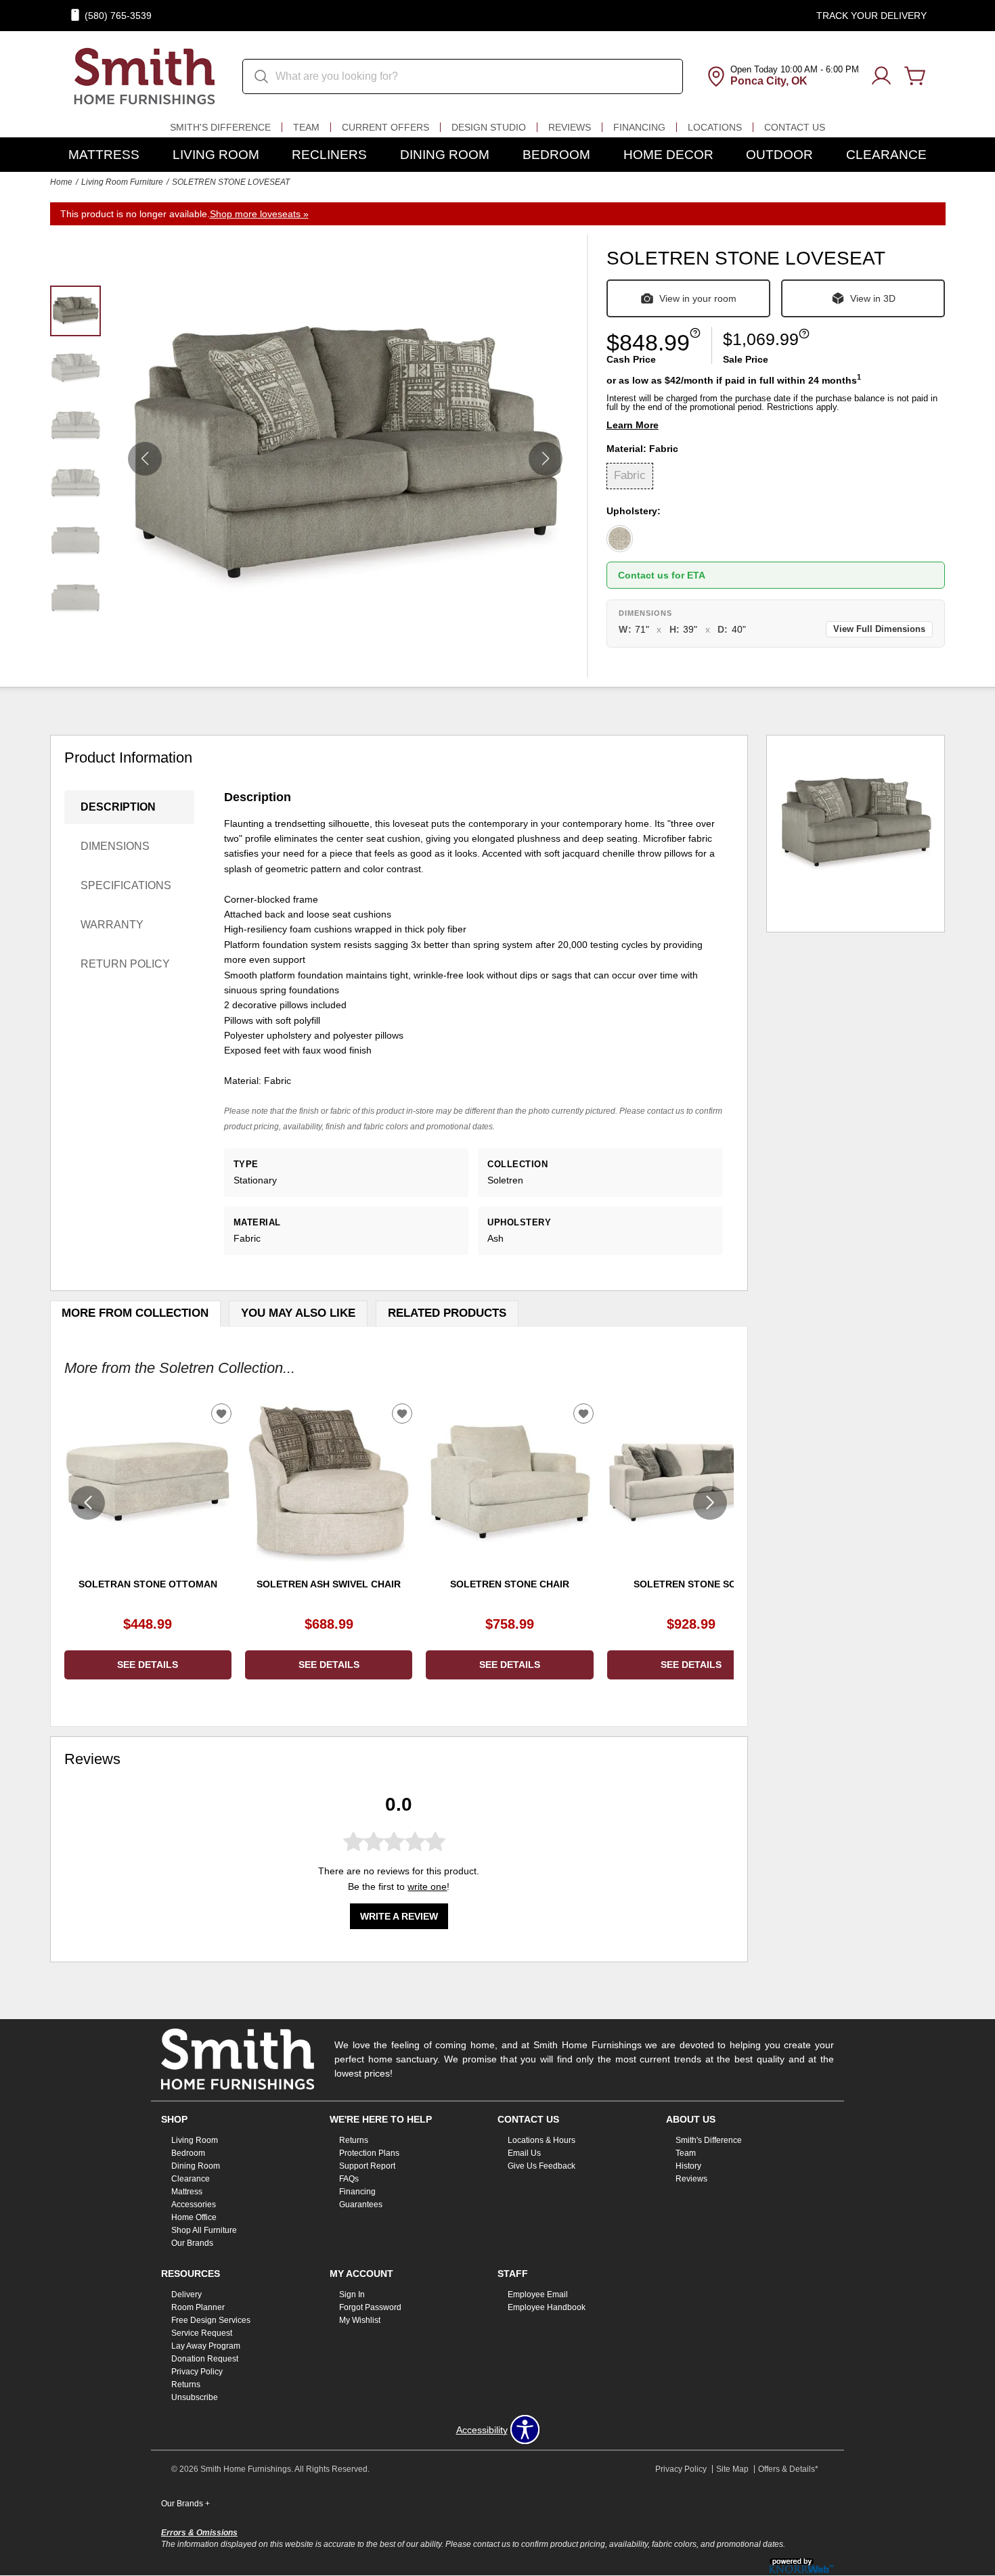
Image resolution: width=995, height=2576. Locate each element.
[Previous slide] (88, 1503)
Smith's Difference (220, 127)
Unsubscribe (195, 2397)
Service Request (202, 2333)
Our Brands (192, 2243)
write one (427, 1886)
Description (118, 807)
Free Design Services (211, 2320)
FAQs (349, 2179)
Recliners (329, 155)
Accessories (194, 2205)
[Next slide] (710, 1503)
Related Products (447, 1313)
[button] (546, 459)
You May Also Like (298, 1313)
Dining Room (445, 155)
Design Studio (489, 127)
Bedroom (556, 155)
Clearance (886, 155)
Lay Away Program (206, 2346)
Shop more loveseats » (259, 214)
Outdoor (779, 155)
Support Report (367, 2166)
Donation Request (205, 2359)
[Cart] (915, 76)
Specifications (126, 885)
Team (306, 127)
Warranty (112, 925)
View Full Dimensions (879, 629)
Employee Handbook (547, 2307)
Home (61, 182)
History (688, 2166)
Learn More (633, 425)
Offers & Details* (788, 2469)
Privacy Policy (197, 2372)
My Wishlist (360, 2320)
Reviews (570, 127)
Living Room (216, 155)
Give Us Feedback (541, 2166)
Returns (354, 2140)
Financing (639, 127)
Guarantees (361, 2205)
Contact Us (795, 127)
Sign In (352, 2295)
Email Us (524, 2153)
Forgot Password (370, 2307)
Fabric (630, 475)
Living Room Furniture (122, 182)
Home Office (194, 2217)
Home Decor (668, 155)
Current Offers (385, 127)
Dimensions (115, 846)
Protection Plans (369, 2153)
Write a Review (399, 1916)
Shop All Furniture (204, 2230)
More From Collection (135, 1313)
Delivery (186, 2295)
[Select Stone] (620, 539)
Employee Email (538, 2295)
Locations (715, 127)
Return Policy (125, 964)
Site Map (732, 2469)
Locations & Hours (541, 2140)
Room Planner (198, 2307)
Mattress (104, 155)
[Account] (881, 76)
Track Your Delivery (871, 16)
